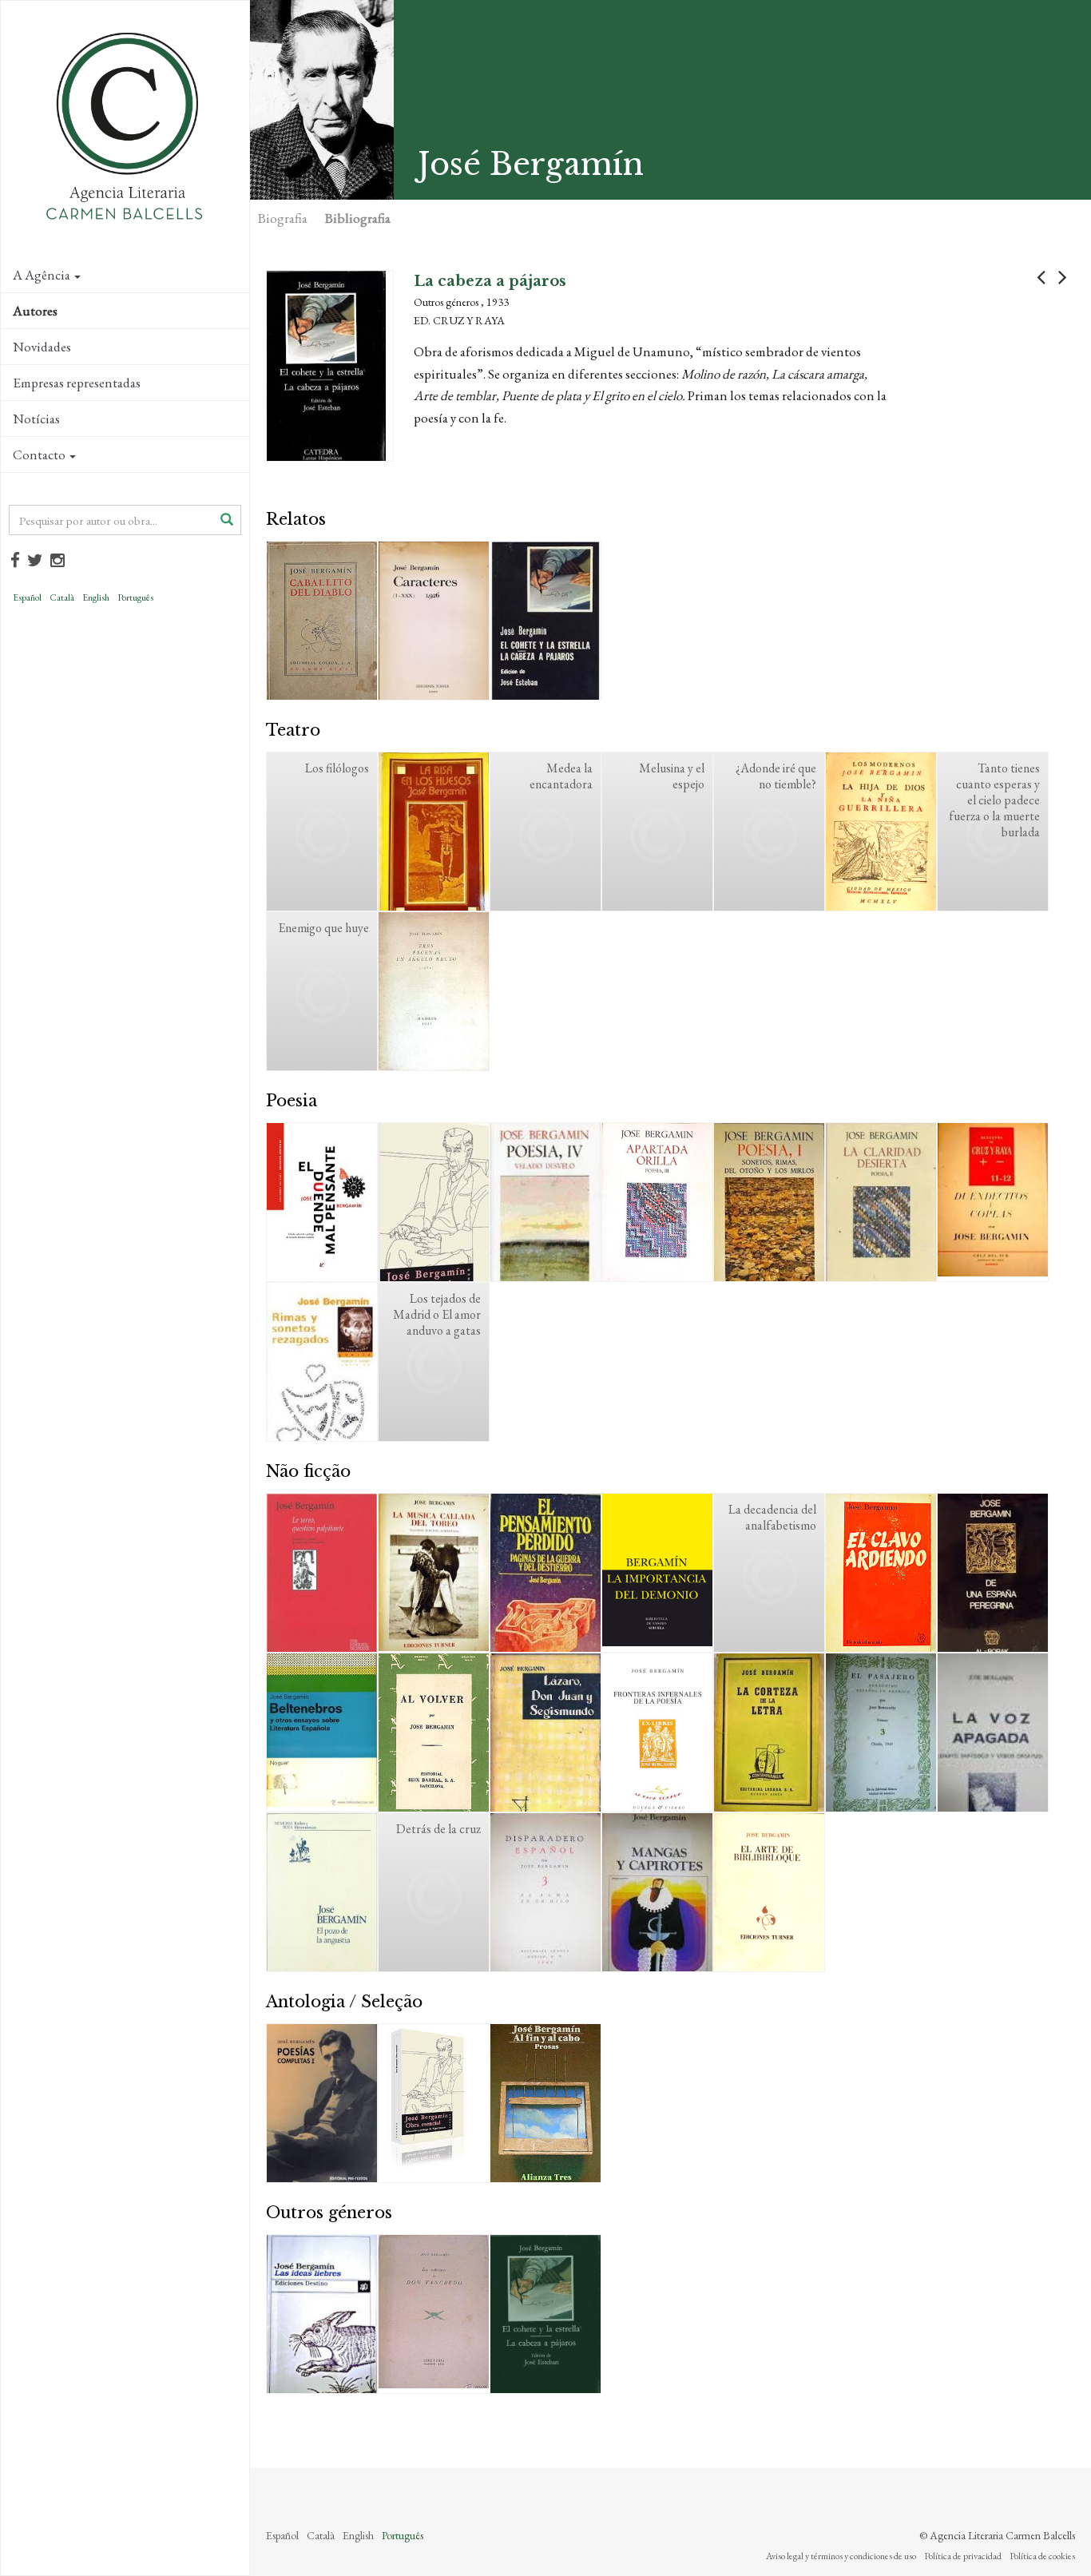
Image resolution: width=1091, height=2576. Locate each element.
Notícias (36, 419)
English (96, 597)
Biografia (283, 218)
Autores (35, 311)
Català (62, 597)
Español (27, 597)
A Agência (42, 275)
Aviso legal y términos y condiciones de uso (841, 2556)
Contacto (39, 454)
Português (135, 597)
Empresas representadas (77, 383)
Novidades (42, 347)
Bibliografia (358, 218)
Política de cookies (1042, 2556)
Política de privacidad (963, 2556)
